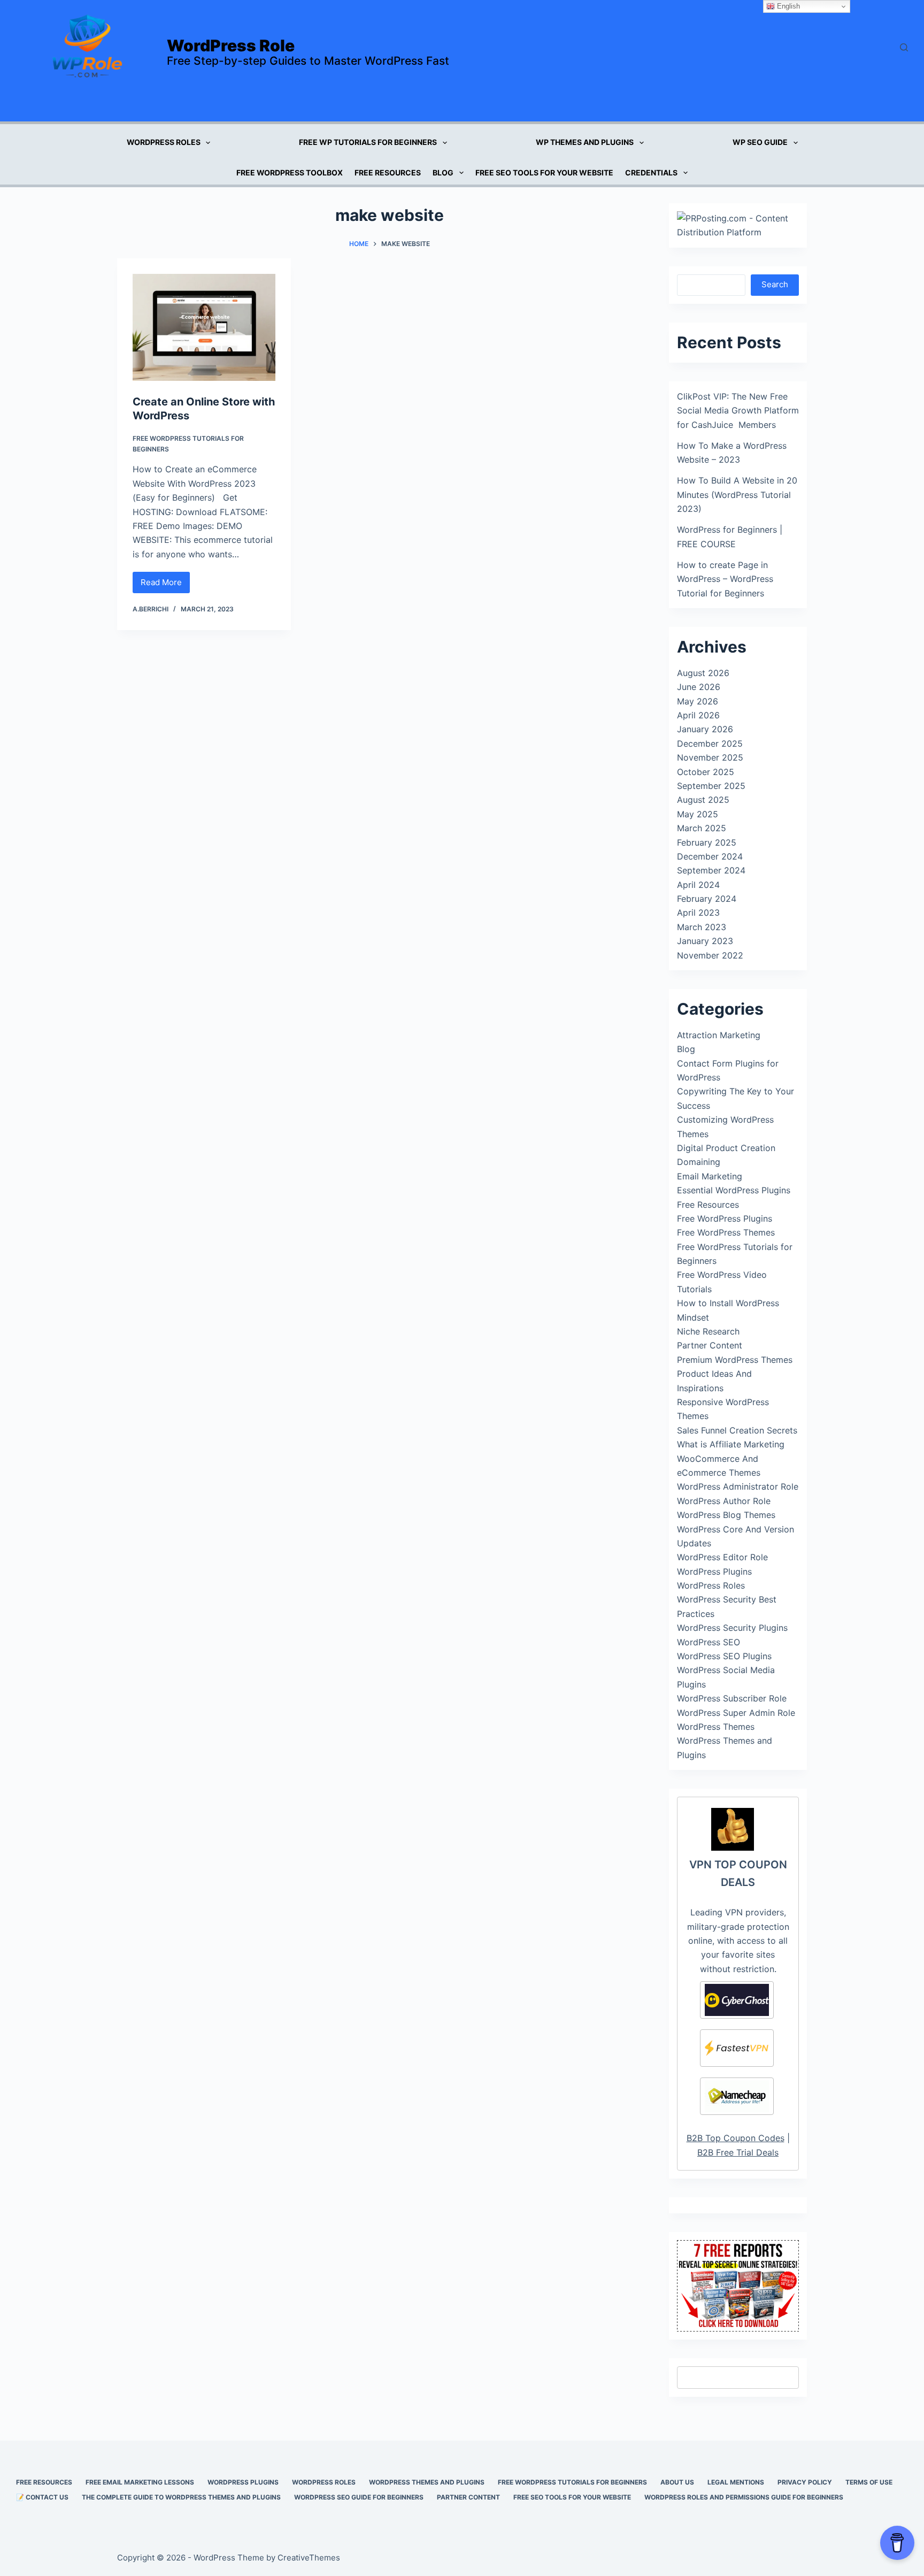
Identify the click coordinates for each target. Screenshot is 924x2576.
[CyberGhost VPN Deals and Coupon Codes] (737, 2000)
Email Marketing (710, 1176)
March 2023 (702, 927)
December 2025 (710, 743)
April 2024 (698, 885)
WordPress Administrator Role (738, 1486)
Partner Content (710, 1345)
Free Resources (388, 172)
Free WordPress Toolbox (290, 172)
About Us (677, 2482)
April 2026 (698, 715)
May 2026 (698, 701)
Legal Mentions (736, 2482)
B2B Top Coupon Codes (736, 2138)
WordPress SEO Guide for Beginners (359, 2497)
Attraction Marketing (719, 1035)
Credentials (651, 172)
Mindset (693, 1317)
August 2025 (703, 800)
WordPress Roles (164, 142)
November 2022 (710, 955)
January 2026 (705, 729)
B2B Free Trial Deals (738, 2152)
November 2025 (710, 757)
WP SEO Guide (760, 142)
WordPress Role (231, 45)
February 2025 (707, 842)
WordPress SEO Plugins (724, 1656)
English (787, 6)
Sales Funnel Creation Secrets (737, 1430)
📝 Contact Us (42, 2497)
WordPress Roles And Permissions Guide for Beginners (744, 2497)
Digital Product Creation (726, 1148)
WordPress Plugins (714, 1571)
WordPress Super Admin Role (736, 1713)
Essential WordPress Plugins (734, 1190)
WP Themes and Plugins (585, 142)
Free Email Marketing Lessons (140, 2482)
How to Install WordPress (728, 1303)
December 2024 (710, 856)
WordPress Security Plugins (732, 1628)
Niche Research (708, 1331)
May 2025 (698, 814)
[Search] (904, 47)
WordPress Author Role (724, 1501)
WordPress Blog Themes (726, 1515)
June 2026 (699, 687)
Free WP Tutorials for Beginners (368, 142)
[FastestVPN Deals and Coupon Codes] (737, 2048)
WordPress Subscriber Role (732, 1698)
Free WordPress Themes (726, 1232)
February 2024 (707, 899)
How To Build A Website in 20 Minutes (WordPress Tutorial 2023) (737, 494)
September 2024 (711, 870)
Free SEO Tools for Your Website (544, 172)
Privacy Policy (805, 2482)
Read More (165, 585)
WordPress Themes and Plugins (427, 2482)
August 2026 (703, 673)
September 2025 (711, 786)
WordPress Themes (716, 1727)
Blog (443, 172)
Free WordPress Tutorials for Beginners (572, 2482)
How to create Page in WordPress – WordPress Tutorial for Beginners (725, 579)
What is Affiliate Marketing (731, 1444)
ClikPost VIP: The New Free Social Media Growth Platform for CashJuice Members (738, 411)
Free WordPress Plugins (725, 1218)
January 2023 (705, 941)
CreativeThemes (309, 2558)
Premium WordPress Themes (735, 1360)
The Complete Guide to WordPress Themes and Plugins (181, 2497)
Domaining (699, 1162)
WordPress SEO (709, 1642)
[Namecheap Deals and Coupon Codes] (737, 2096)
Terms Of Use (869, 2482)
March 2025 (702, 828)
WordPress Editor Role (722, 1557)
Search (775, 284)
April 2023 (698, 913)
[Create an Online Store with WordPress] (204, 327)
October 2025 (706, 772)
